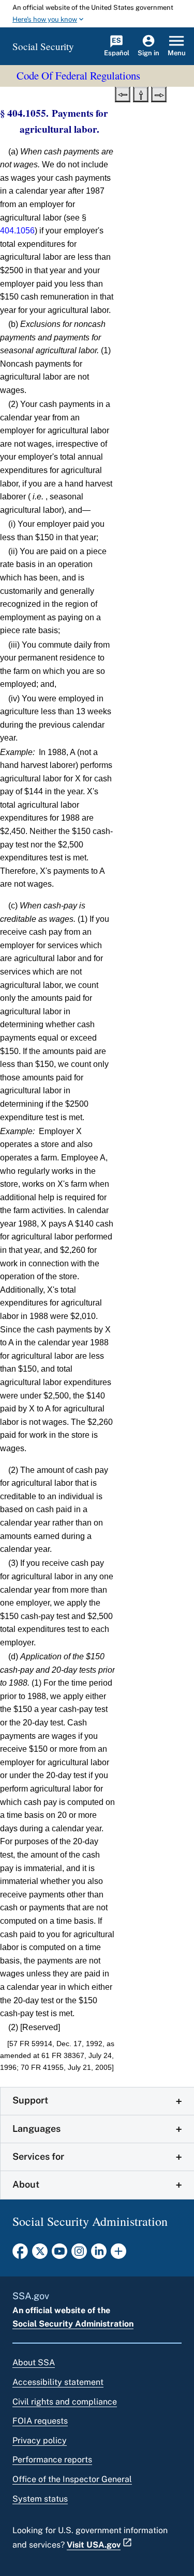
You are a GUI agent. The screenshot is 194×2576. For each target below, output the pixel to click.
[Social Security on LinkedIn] (99, 2254)
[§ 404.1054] (123, 93)
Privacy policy (40, 2440)
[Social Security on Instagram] (79, 2254)
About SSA (34, 2362)
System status (40, 2499)
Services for (38, 2156)
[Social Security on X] (40, 2254)
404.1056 (17, 231)
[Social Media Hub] (118, 2254)
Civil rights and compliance (65, 2402)
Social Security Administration (73, 2324)
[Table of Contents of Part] (141, 93)
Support (30, 2100)
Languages (36, 2129)
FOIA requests (40, 2421)
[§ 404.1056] (159, 93)
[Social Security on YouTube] (59, 2254)
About (26, 2184)
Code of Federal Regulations (78, 75)
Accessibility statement (58, 2382)
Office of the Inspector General (72, 2479)
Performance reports (52, 2460)
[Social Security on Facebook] (20, 2254)
